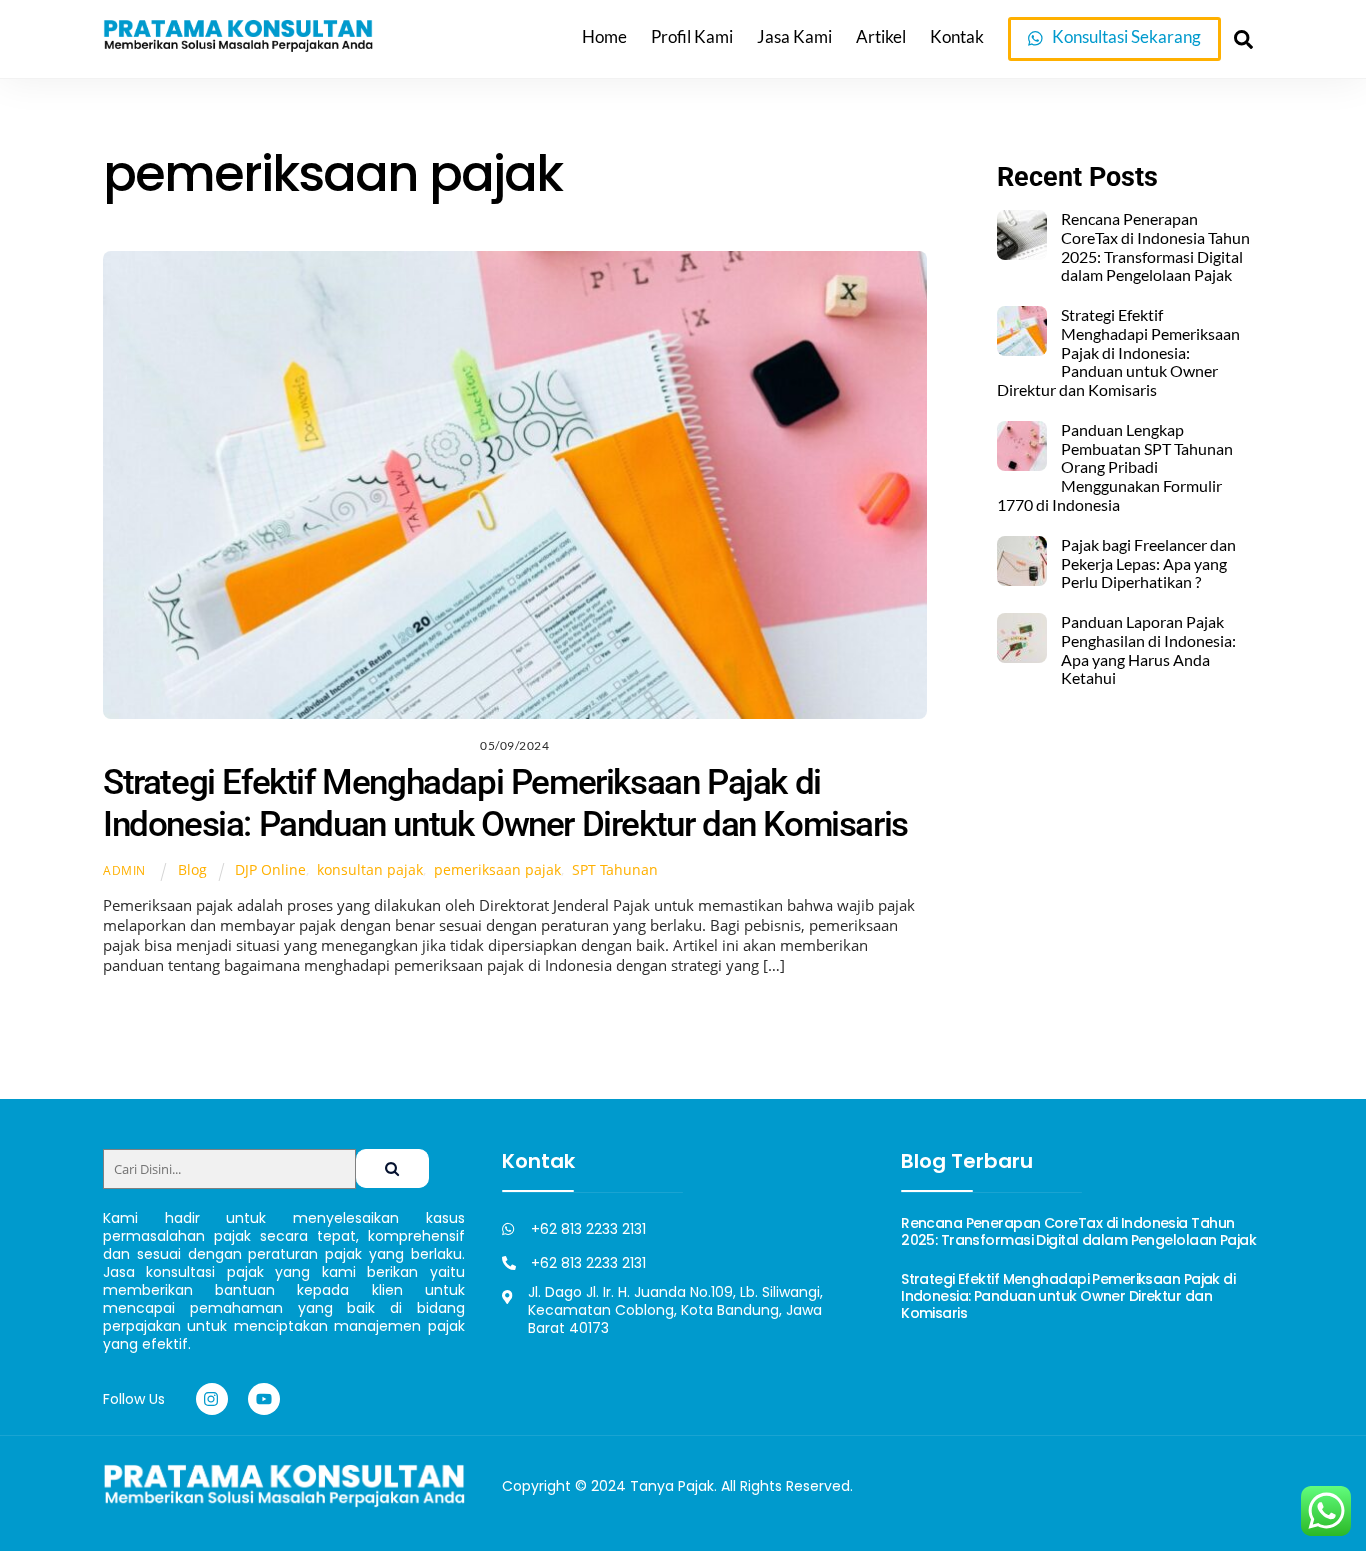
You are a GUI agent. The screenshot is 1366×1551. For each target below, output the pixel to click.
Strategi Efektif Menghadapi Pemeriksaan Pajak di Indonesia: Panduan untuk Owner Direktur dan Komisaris (505, 803)
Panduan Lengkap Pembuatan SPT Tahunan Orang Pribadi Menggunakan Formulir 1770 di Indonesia (1115, 467)
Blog (192, 870)
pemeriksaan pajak (497, 870)
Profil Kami (692, 37)
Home (604, 37)
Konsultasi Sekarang (1125, 37)
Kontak (957, 37)
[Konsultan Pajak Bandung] (238, 45)
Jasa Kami (794, 37)
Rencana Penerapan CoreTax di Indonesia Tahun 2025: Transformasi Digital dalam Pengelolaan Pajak (1155, 247)
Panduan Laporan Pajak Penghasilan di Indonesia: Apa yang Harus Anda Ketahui (1148, 650)
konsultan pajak (370, 870)
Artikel (881, 37)
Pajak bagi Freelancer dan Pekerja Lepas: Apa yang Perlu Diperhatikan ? (1148, 564)
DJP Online (270, 870)
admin (124, 870)
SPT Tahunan (615, 870)
